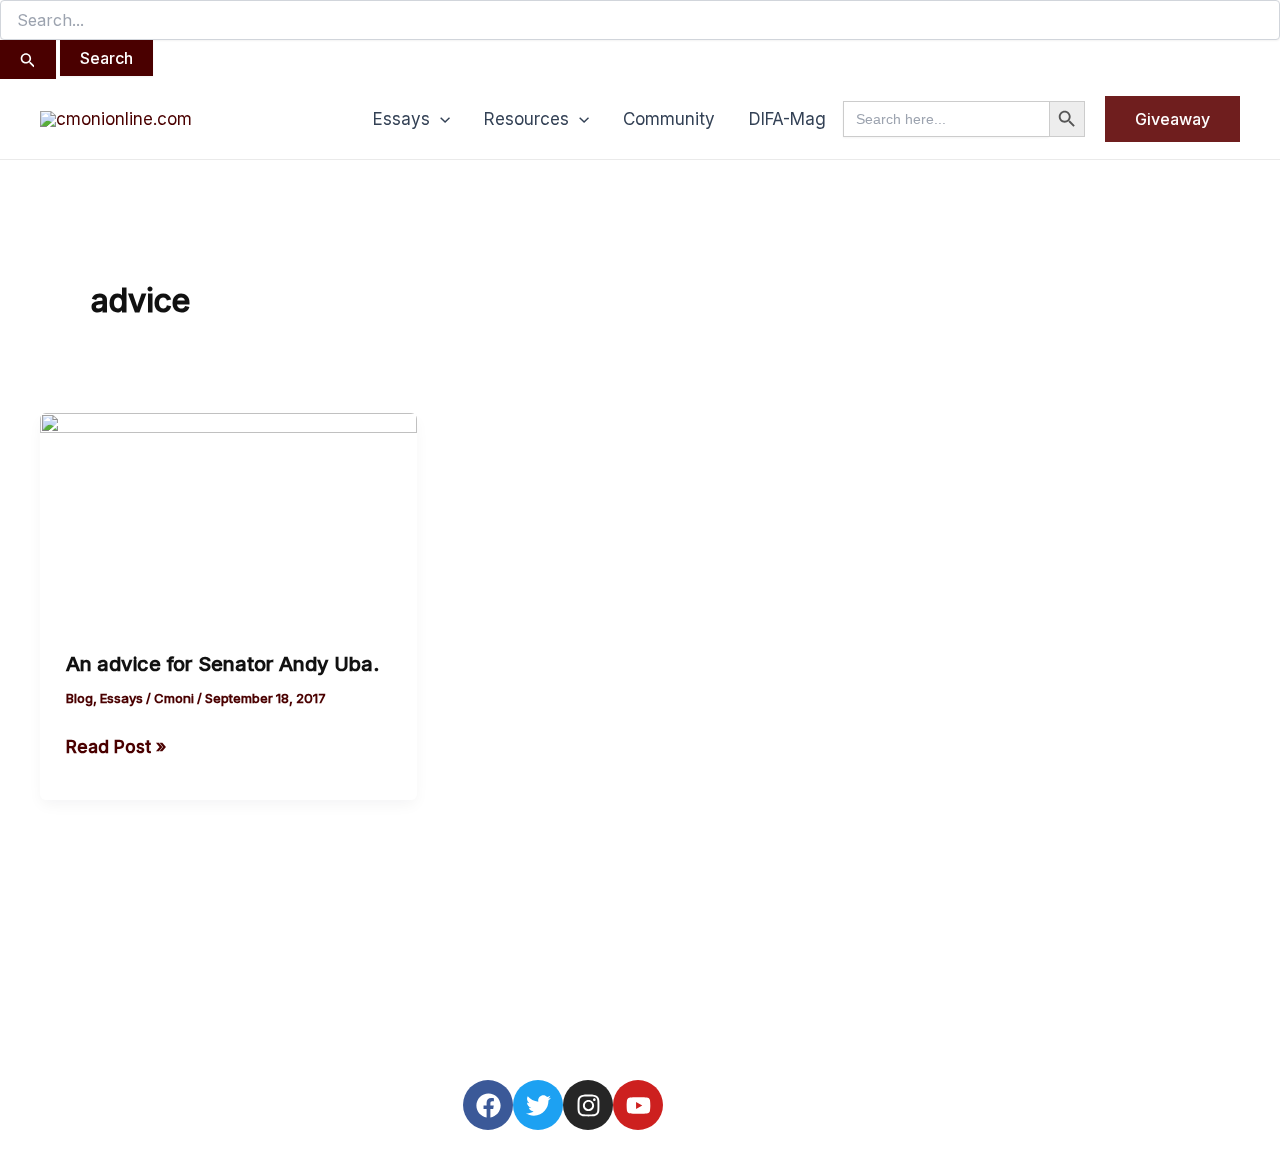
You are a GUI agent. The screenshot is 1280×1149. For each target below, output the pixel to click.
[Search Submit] (28, 59)
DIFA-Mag (787, 119)
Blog (79, 698)
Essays (401, 119)
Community (669, 119)
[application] (440, 119)
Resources (526, 119)
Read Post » (116, 745)
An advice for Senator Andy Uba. (222, 664)
